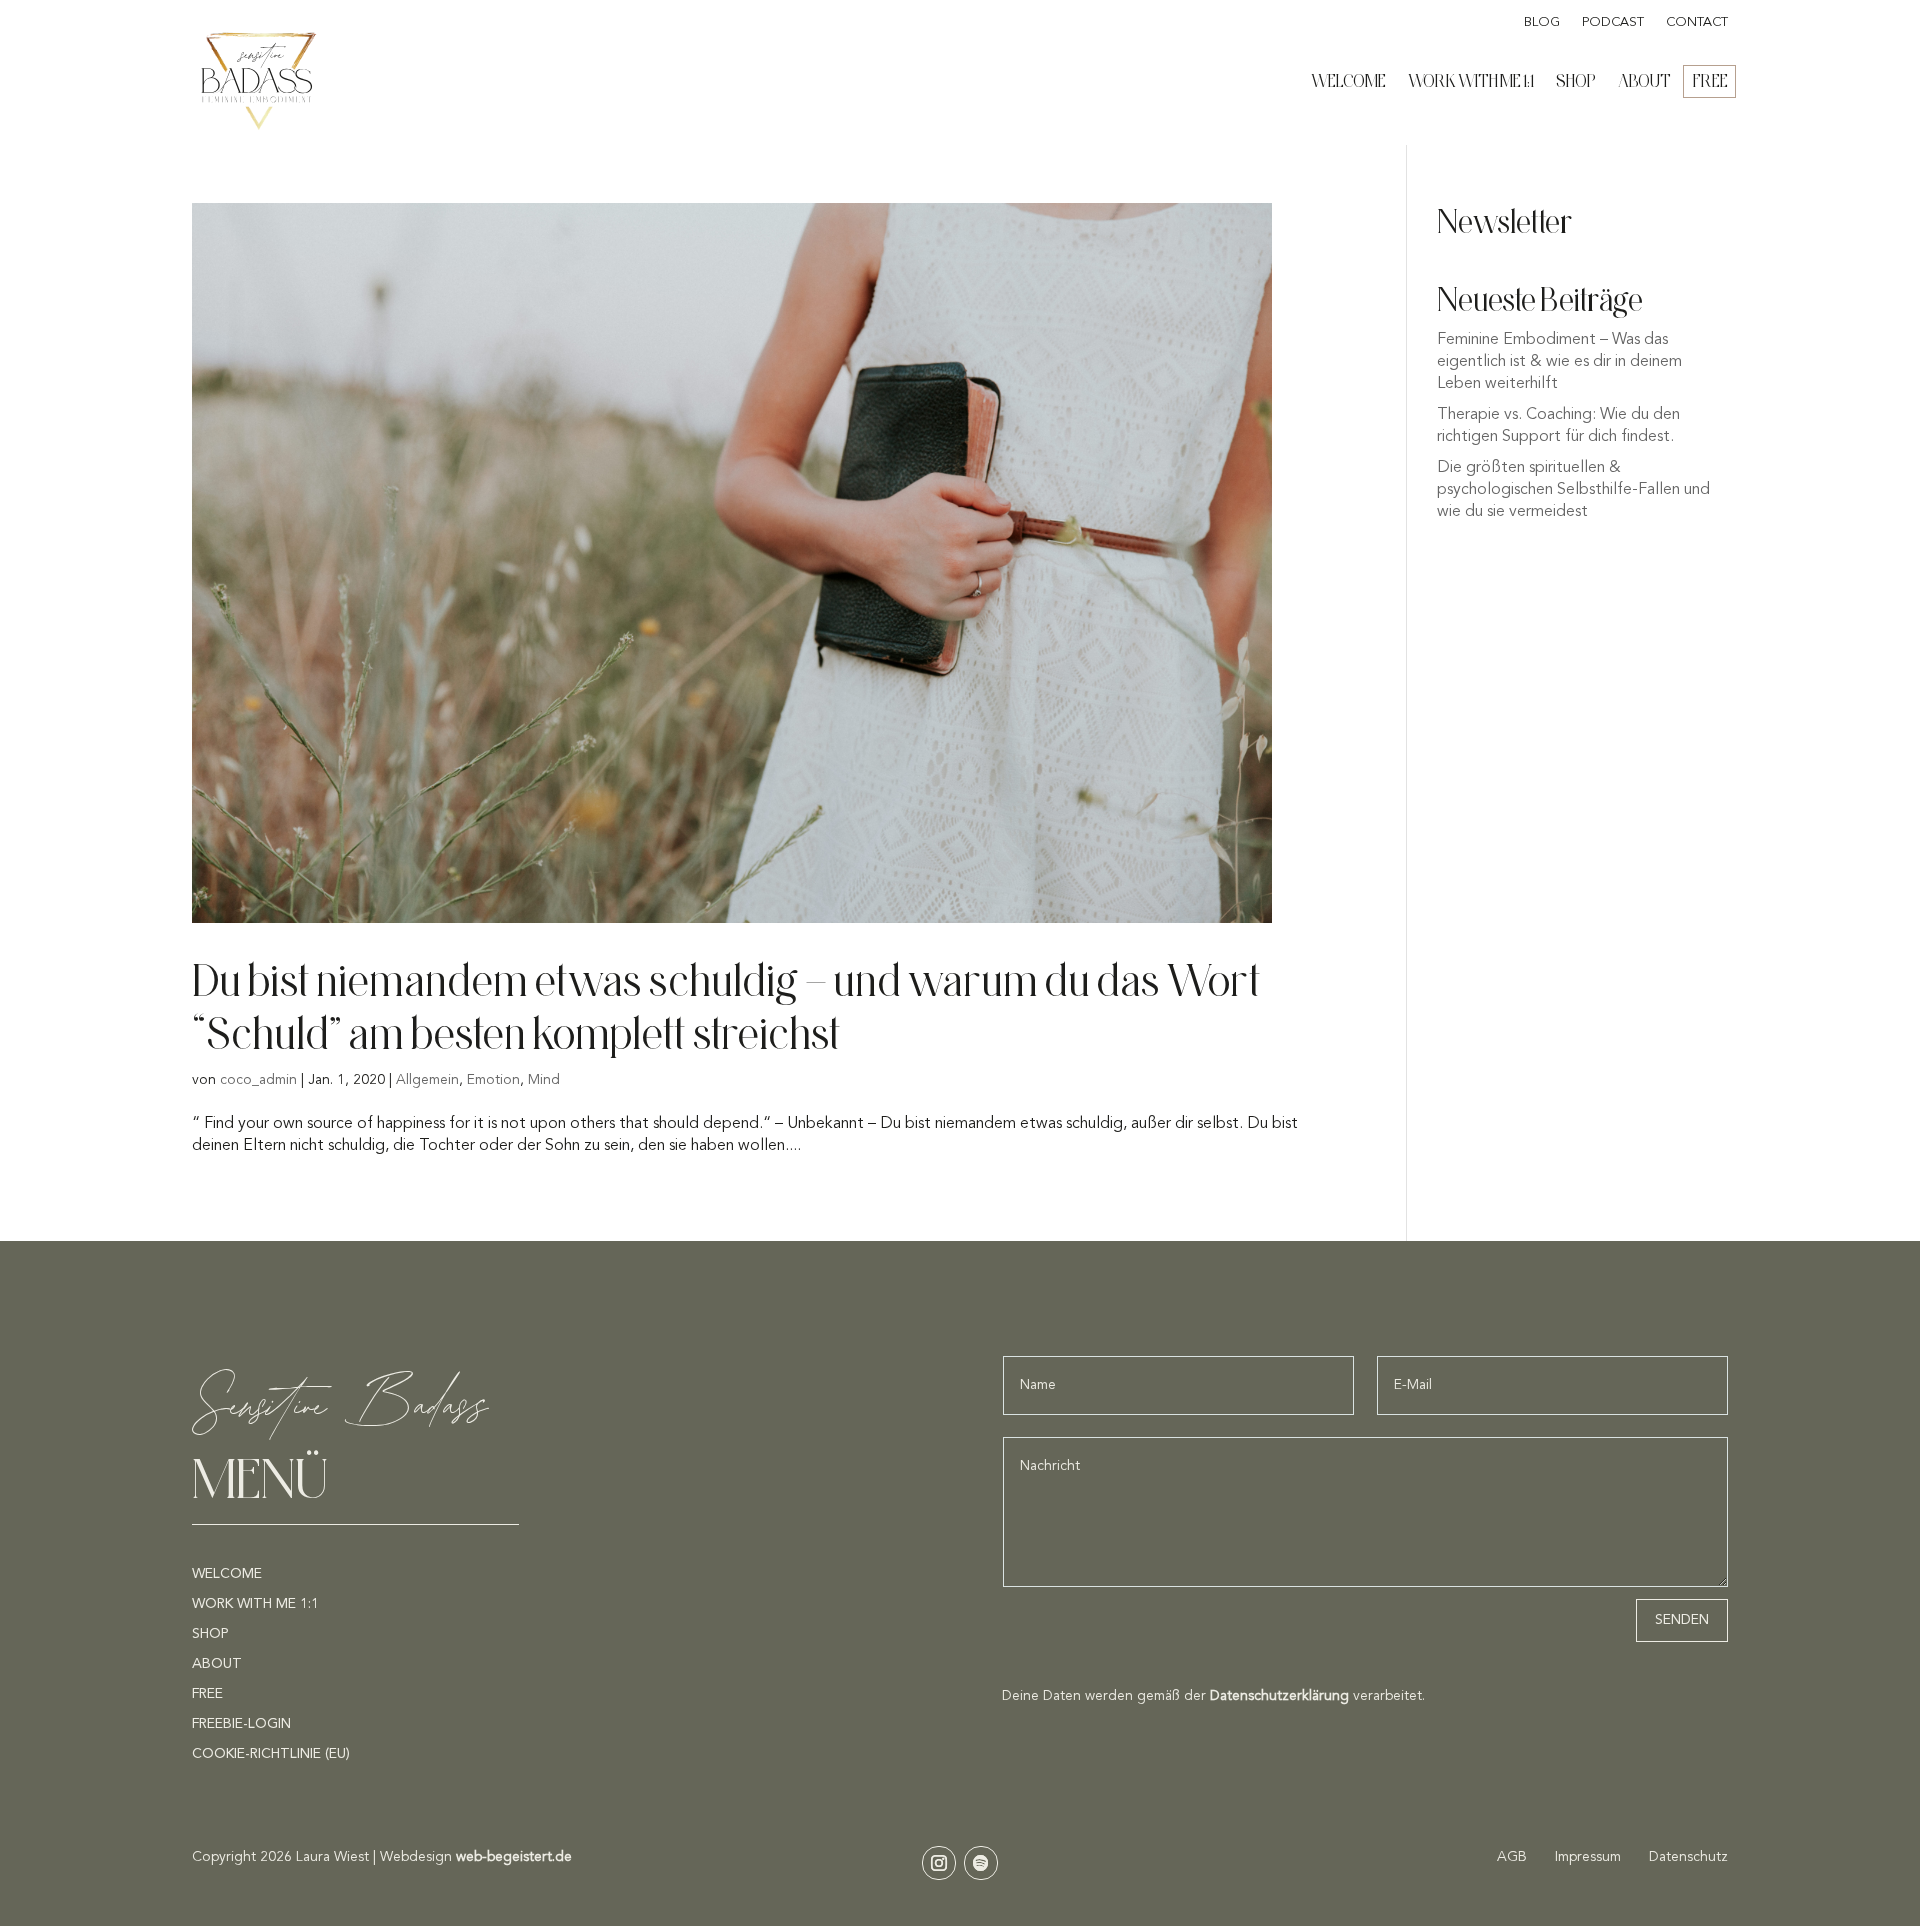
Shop (1576, 81)
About (1644, 81)
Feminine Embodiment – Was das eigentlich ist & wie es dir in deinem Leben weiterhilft (1559, 362)
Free (1710, 81)
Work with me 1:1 (1471, 81)
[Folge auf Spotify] (981, 1863)
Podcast (1613, 22)
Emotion (493, 1080)
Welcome (1348, 81)
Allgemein (427, 1080)
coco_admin (258, 1080)
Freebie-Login (241, 1724)
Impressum (1588, 1857)
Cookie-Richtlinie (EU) (271, 1754)
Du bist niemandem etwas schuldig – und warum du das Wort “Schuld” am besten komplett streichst (726, 1006)
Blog (1542, 22)
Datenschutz (1688, 1857)
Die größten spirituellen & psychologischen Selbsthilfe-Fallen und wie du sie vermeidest (1573, 490)
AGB (1514, 1857)
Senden (1682, 1620)
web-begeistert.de (514, 1857)
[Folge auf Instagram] (939, 1863)
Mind (544, 1080)
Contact (1697, 22)
